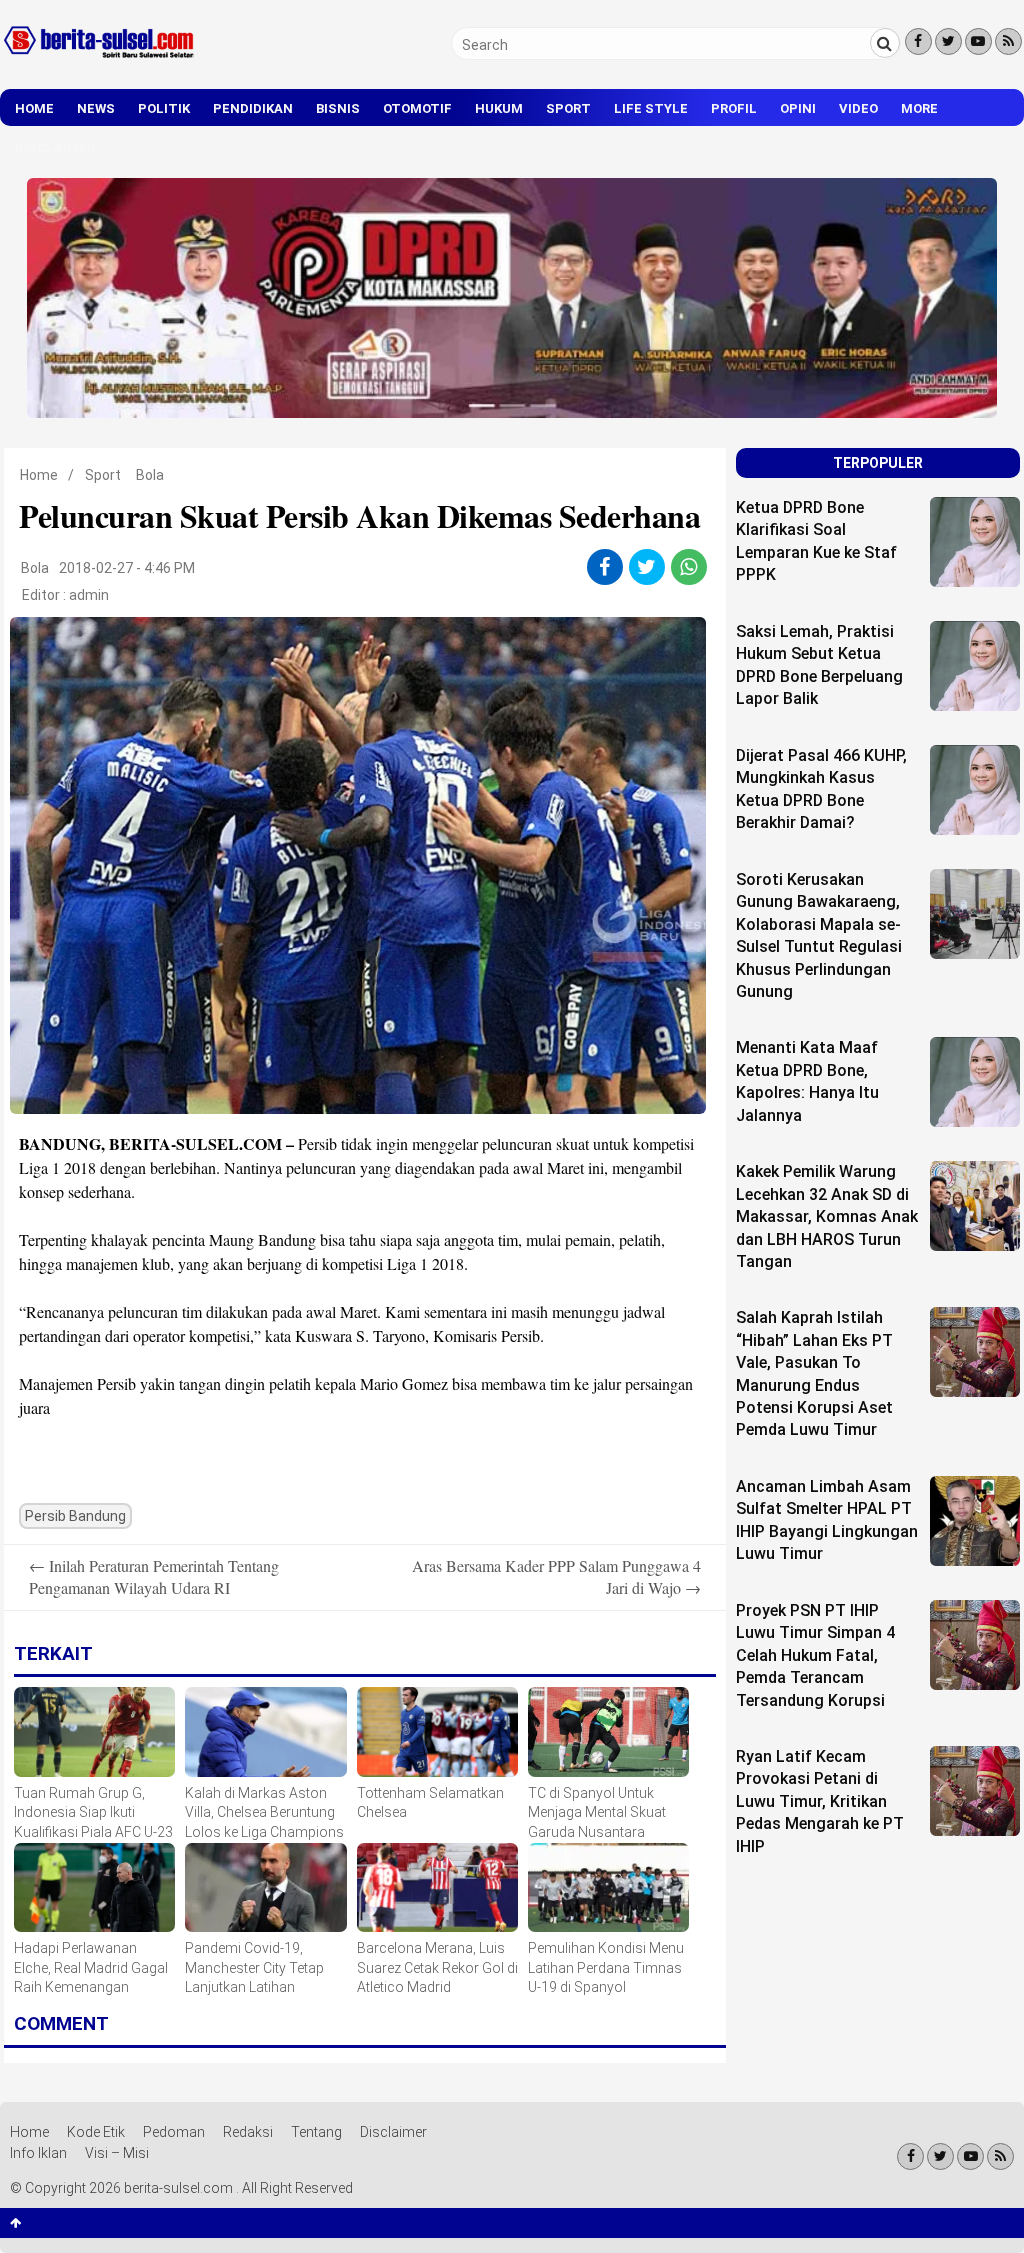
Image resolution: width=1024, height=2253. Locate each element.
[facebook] (604, 567)
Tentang (316, 2132)
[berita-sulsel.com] (100, 62)
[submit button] (885, 43)
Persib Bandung (75, 1516)
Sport (568, 108)
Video (858, 108)
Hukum (499, 108)
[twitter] (646, 567)
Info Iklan (38, 2153)
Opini (798, 108)
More (919, 108)
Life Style (651, 108)
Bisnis (338, 108)
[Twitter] (948, 41)
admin (89, 595)
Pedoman (174, 2132)
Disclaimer (55, 147)
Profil (734, 108)
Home (34, 108)
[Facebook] (918, 41)
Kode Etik (96, 2132)
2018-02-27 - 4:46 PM (127, 568)
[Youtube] (978, 41)
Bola (150, 475)
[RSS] (1008, 41)
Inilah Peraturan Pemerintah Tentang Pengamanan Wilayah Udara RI (154, 1576)
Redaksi (248, 2132)
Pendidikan (253, 108)
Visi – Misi (117, 2153)
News (96, 108)
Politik (164, 108)
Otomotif (417, 108)
